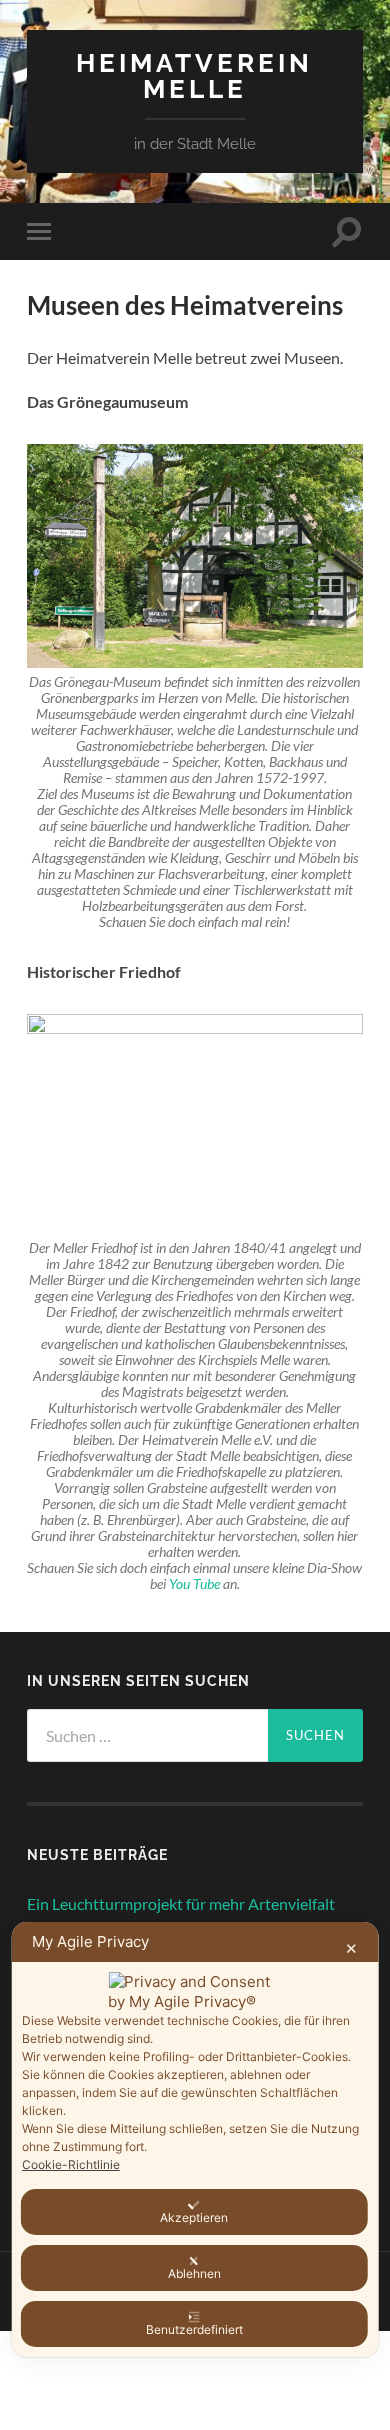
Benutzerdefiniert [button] (194, 2329)
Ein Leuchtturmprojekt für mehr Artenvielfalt (181, 1903)
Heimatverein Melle (194, 75)
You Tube (194, 1584)
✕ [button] (351, 1948)
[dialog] (195, 2139)
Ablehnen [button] (194, 2273)
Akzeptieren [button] (194, 2217)
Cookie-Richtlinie (71, 2164)
